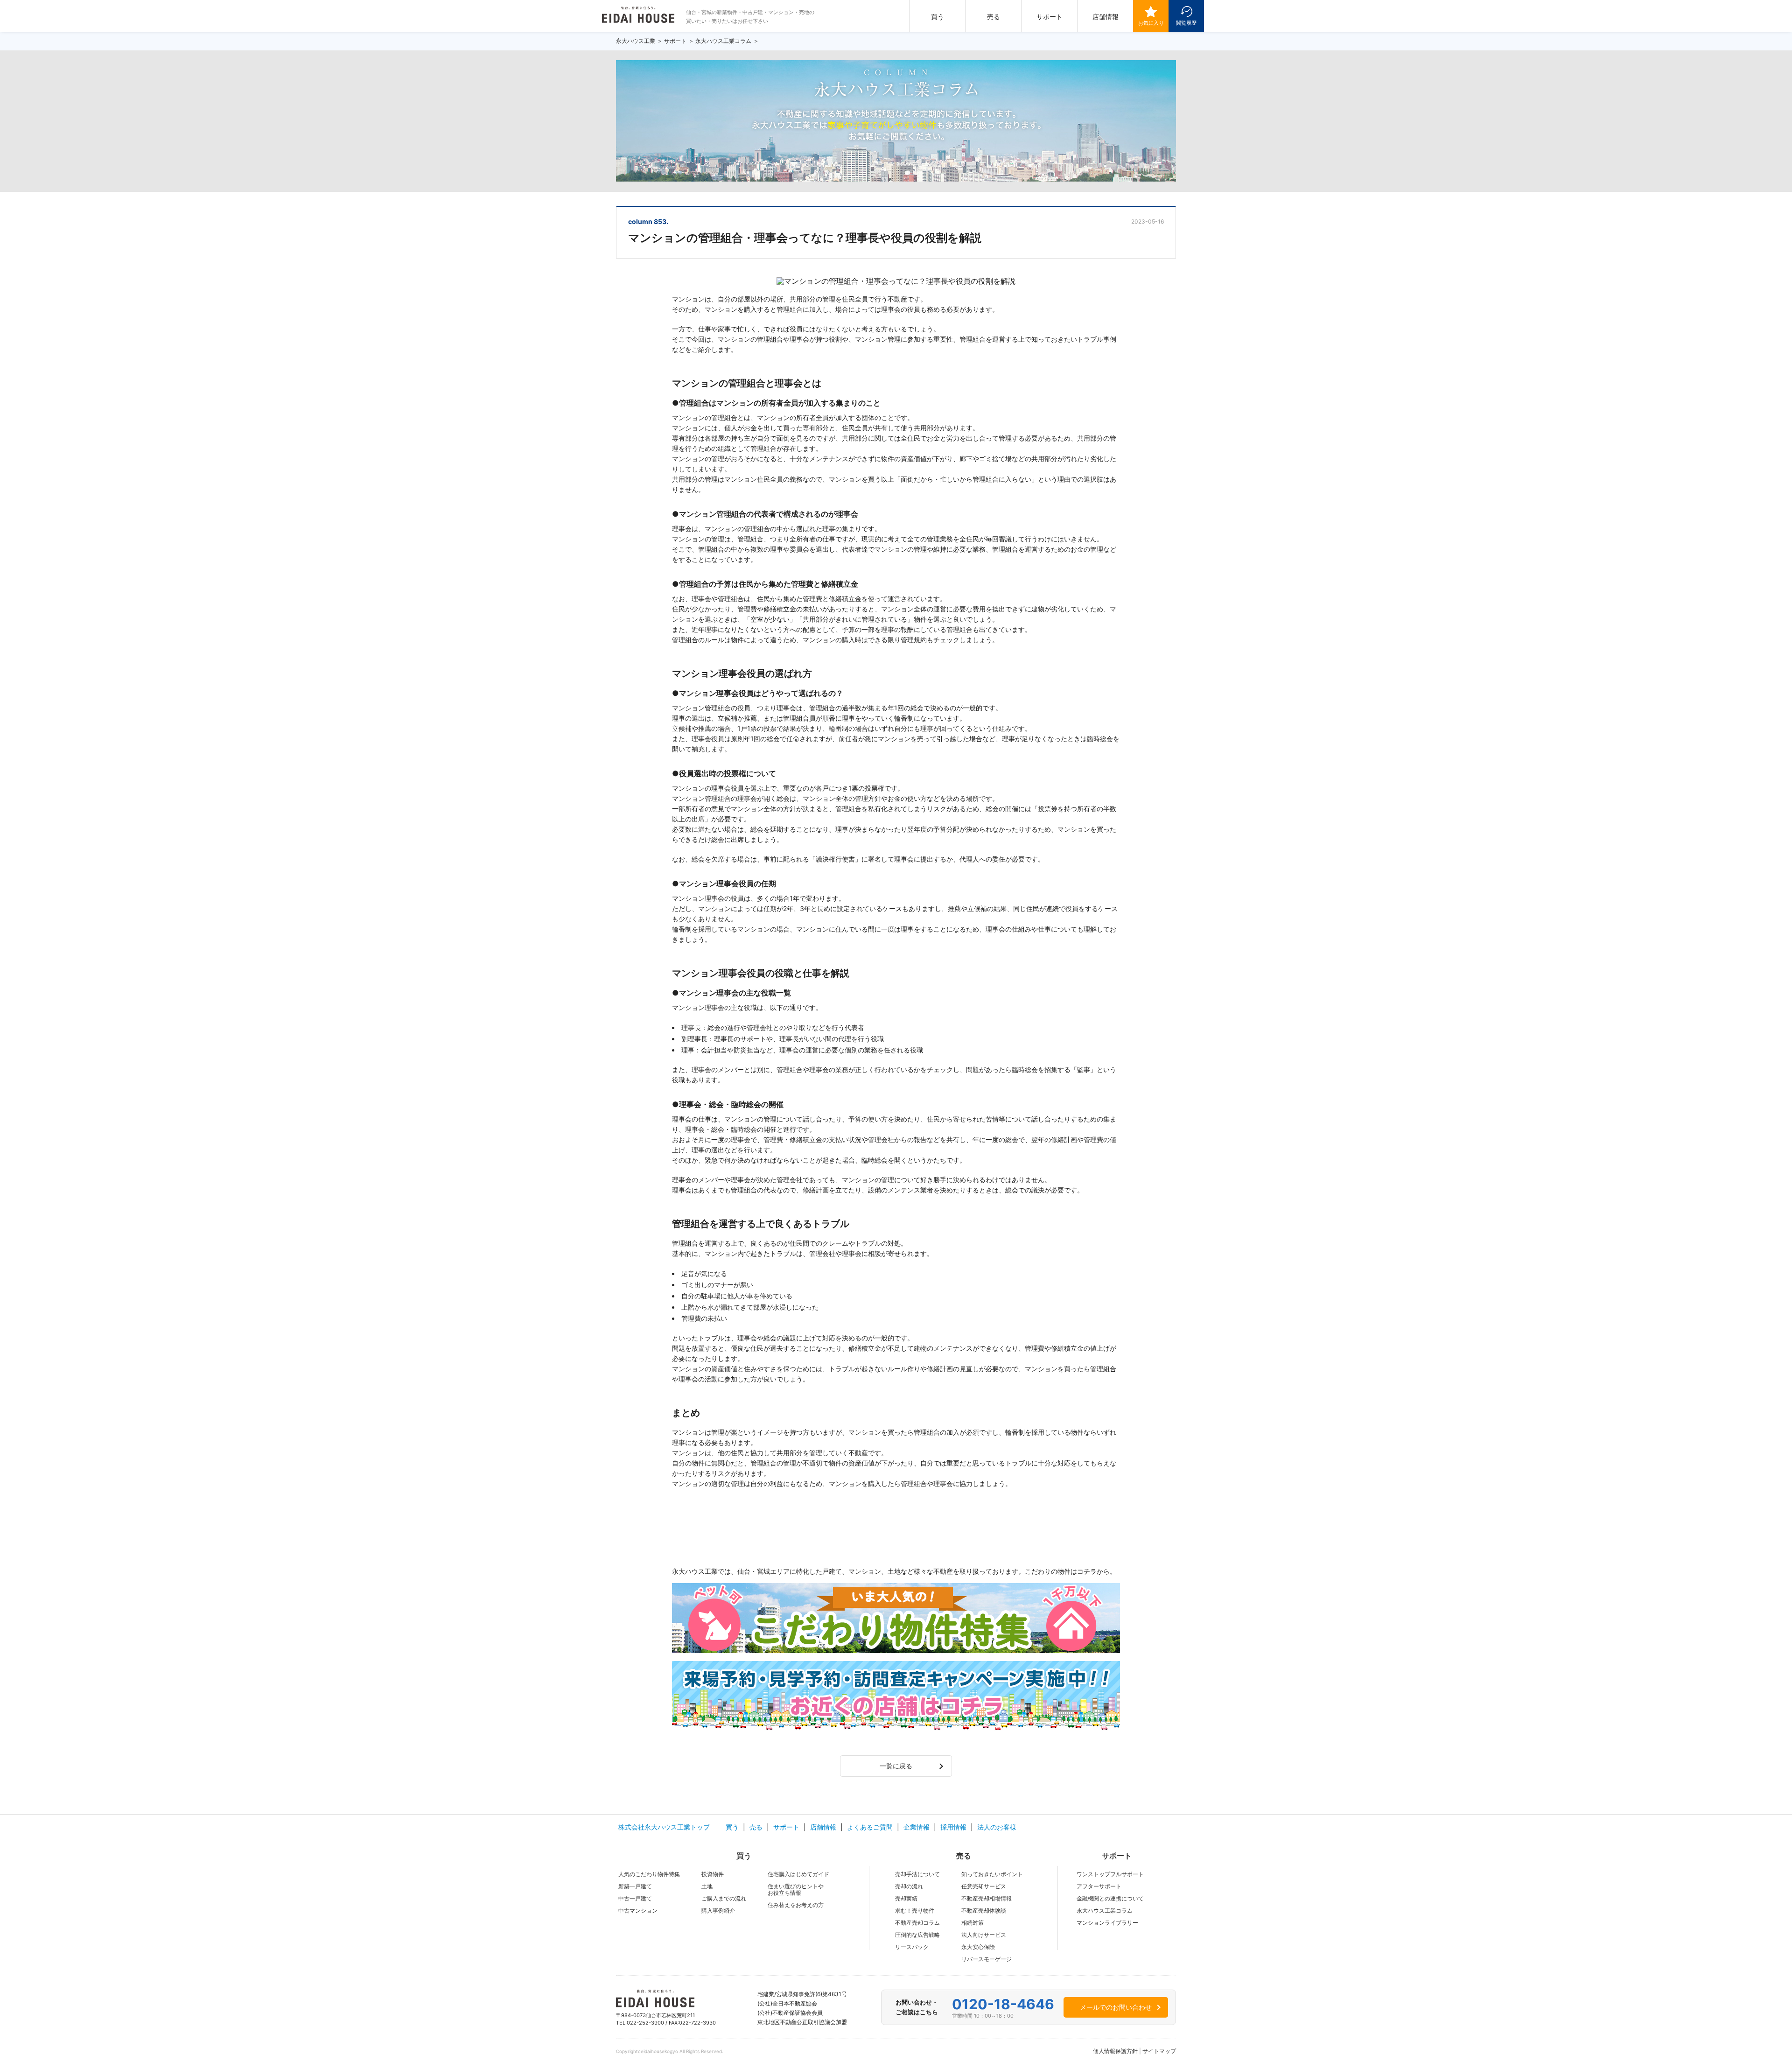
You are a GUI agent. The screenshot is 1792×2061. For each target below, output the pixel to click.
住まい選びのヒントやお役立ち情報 (796, 1889)
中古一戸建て (635, 1898)
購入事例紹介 (718, 1910)
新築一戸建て (635, 1886)
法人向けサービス (984, 1935)
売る (994, 17)
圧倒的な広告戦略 (917, 1935)
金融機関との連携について (1110, 1898)
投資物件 (713, 1874)
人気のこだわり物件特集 (649, 1874)
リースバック (912, 1947)
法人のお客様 (997, 1827)
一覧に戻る (896, 1766)
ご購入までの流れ (724, 1898)
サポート (1050, 17)
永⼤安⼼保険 (978, 1947)
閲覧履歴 (1186, 23)
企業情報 (917, 1827)
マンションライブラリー (1107, 1923)
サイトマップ (1159, 2051)
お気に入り (1151, 23)
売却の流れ (909, 1886)
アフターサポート (1099, 1886)
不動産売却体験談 (984, 1910)
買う (938, 17)
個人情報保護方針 (1115, 2051)
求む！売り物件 (915, 1910)
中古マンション (638, 1910)
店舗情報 (1106, 17)
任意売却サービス (984, 1886)
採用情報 (953, 1827)
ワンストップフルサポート (1110, 1874)
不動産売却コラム (917, 1923)
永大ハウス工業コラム (1105, 1910)
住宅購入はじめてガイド (798, 1874)
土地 (707, 1886)
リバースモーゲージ (987, 1959)
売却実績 (906, 1898)
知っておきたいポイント (992, 1874)
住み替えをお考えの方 (796, 1905)
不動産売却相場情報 (987, 1898)
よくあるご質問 (870, 1827)
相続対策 (973, 1923)
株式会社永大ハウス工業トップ (664, 1827)
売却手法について (917, 1874)
